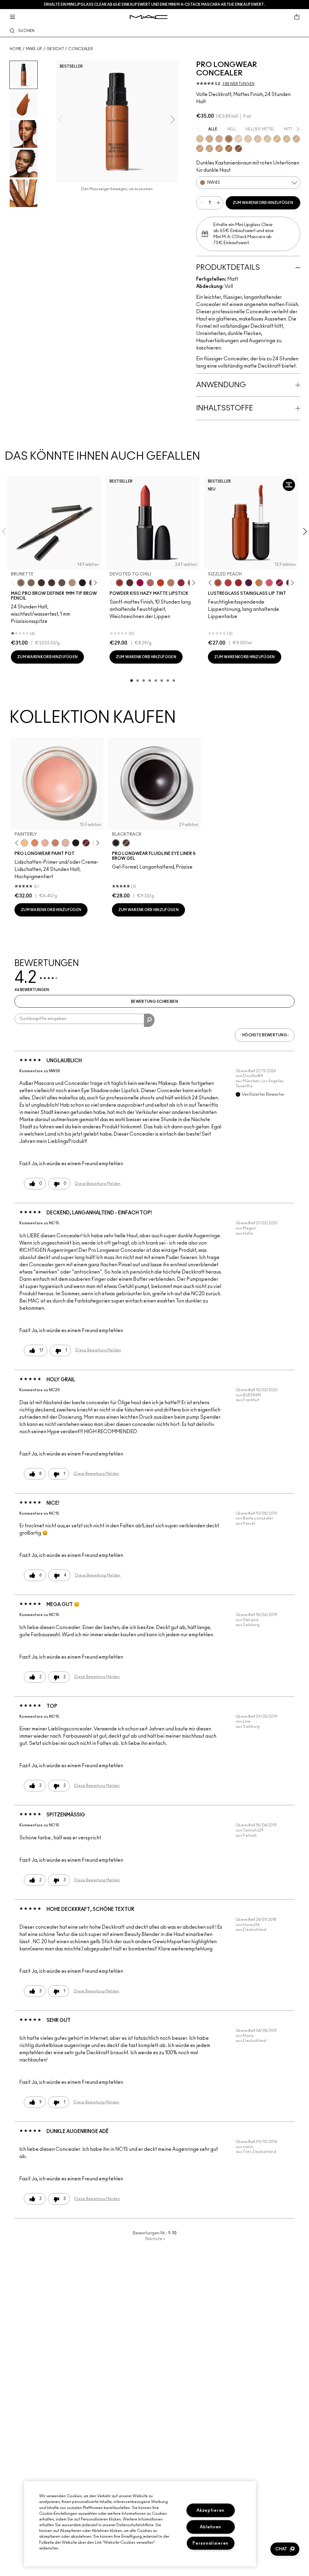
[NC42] (296, 139)
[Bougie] (86, 843)
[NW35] (200, 148)
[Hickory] (52, 583)
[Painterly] (65, 843)
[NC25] (277, 139)
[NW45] (229, 139)
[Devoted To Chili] (119, 583)
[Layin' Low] (35, 843)
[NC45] (209, 148)
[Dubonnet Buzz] (181, 583)
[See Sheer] (228, 583)
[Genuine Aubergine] (41, 583)
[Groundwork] (55, 843)
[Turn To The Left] (130, 583)
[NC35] (287, 139)
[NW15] (267, 139)
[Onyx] (82, 583)
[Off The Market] (171, 583)
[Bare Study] (45, 843)
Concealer (81, 49)
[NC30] (200, 139)
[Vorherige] (14, 583)
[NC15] (238, 139)
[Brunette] (21, 583)
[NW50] (238, 148)
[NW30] (219, 139)
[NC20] (248, 139)
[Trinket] (259, 583)
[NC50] (229, 148)
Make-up (34, 49)
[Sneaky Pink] (269, 583)
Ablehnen (210, 2527)
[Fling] (31, 583)
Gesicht (55, 49)
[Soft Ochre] (24, 843)
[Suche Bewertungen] (149, 1020)
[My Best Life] (161, 583)
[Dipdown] (126, 843)
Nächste (155, 2239)
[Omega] (72, 583)
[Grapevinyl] (249, 583)
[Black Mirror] (76, 843)
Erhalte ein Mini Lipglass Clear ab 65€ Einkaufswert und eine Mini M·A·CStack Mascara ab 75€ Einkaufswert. (154, 5)
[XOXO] (238, 583)
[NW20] (258, 139)
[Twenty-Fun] (140, 583)
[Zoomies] (279, 583)
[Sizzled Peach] (218, 583)
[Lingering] (62, 583)
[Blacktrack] (116, 843)
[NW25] (209, 139)
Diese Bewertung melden (98, 1184)
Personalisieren (210, 2543)
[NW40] (219, 148)
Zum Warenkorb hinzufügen (263, 203)
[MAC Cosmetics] (149, 17)
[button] (285, 2549)
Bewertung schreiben (154, 1002)
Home (16, 49)
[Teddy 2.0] (150, 583)
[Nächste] (94, 583)
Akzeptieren (210, 2510)
